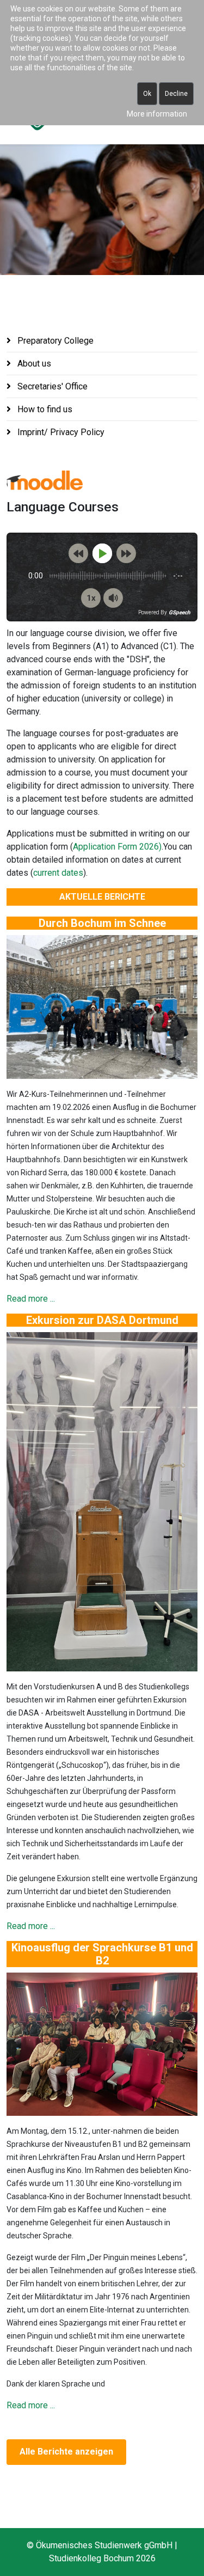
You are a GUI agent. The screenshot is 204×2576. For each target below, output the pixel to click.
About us (33, 364)
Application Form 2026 (116, 847)
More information (157, 114)
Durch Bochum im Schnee (102, 923)
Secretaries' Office (51, 386)
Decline (176, 94)
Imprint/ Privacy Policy (60, 432)
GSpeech (180, 613)
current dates (58, 873)
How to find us (44, 409)
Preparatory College (54, 341)
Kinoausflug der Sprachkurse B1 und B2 (102, 1954)
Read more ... (31, 1299)
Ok (147, 94)
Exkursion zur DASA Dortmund (102, 1320)
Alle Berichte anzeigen (66, 2452)
